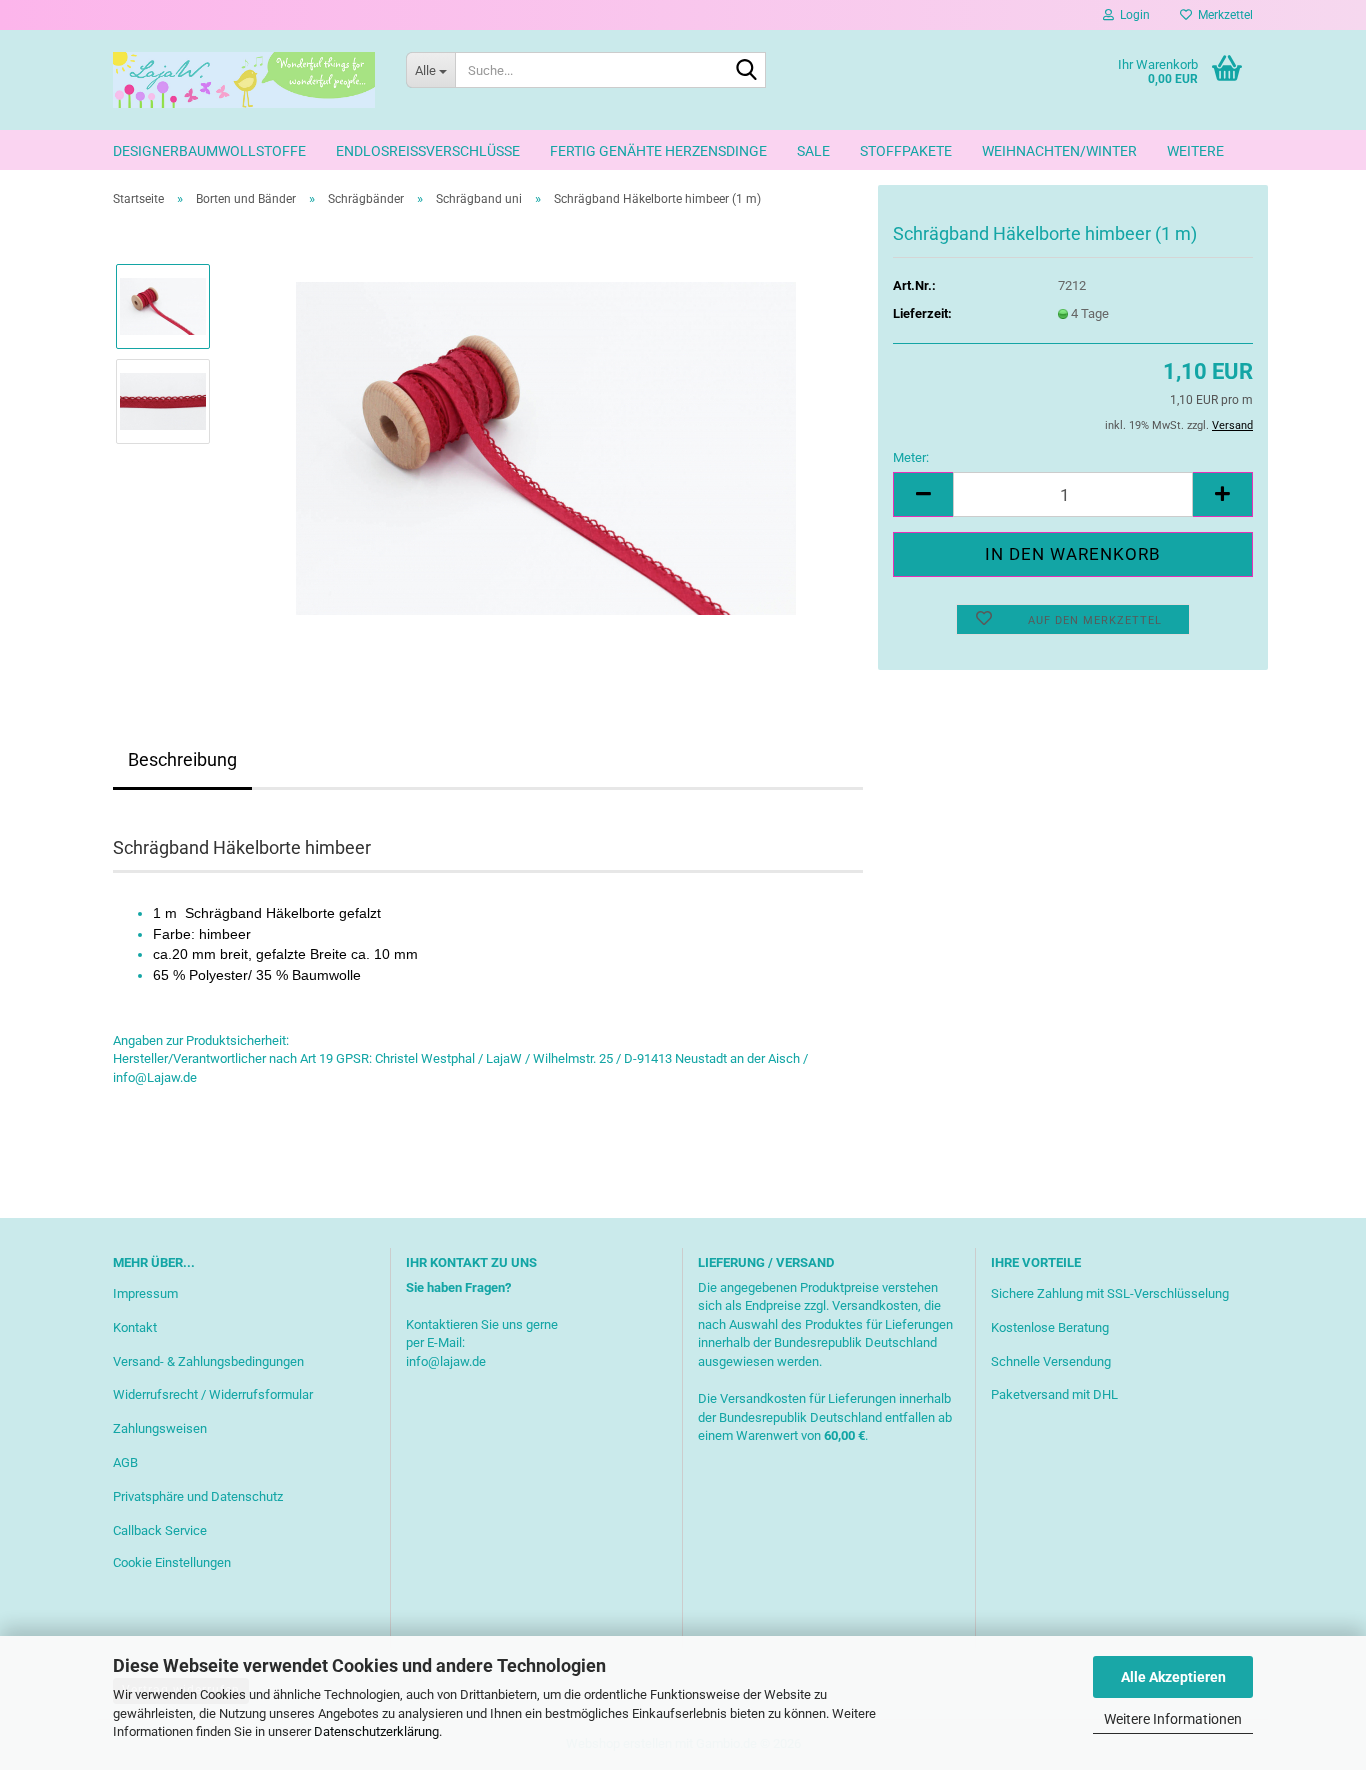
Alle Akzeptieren (1173, 1677)
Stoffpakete (906, 151)
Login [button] (1132, 15)
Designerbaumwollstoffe (209, 151)
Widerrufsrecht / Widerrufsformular (213, 1394)
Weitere (1195, 151)
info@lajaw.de (446, 1361)
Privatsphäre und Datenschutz (198, 1496)
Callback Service (160, 1530)
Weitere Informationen (1173, 1719)
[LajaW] (244, 80)
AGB (125, 1462)
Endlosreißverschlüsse (428, 151)
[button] (923, 494)
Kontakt (135, 1327)
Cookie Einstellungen (172, 1562)
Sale (813, 151)
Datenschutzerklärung (376, 1731)
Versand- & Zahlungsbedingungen (208, 1361)
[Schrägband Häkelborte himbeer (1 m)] (546, 447)
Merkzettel (1222, 15)
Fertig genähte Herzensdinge (658, 151)
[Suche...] (747, 71)
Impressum (145, 1293)
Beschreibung (182, 759)
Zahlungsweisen (160, 1428)
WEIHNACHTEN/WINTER (1059, 151)
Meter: (911, 457)
